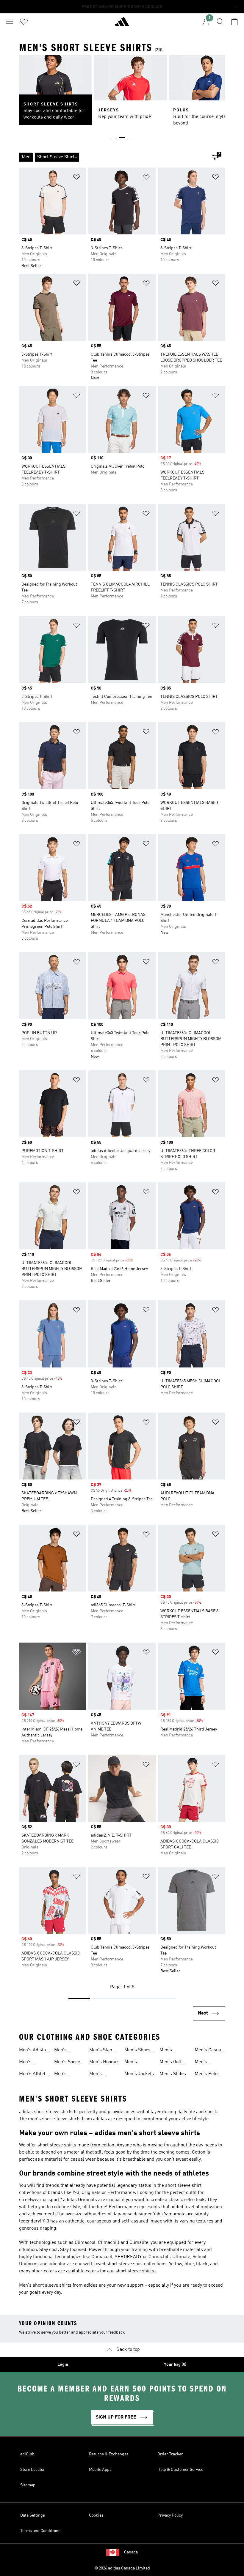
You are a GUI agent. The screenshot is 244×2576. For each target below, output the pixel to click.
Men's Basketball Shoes (65, 2075)
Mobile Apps (100, 2470)
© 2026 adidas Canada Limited (122, 2568)
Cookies (96, 2515)
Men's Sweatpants (207, 2063)
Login (63, 2364)
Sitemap (28, 2485)
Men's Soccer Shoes (68, 2063)
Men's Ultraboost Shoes (135, 2063)
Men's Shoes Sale (137, 2051)
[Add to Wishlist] (76, 178)
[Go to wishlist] (24, 22)
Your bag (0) (175, 2364)
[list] (112, 157)
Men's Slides (173, 2074)
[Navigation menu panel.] (10, 22)
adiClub (27, 2454)
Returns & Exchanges (109, 2454)
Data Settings (33, 2515)
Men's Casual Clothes (209, 2051)
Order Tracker (170, 2454)
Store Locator (33, 2470)
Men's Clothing (168, 2051)
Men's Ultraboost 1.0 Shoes (34, 2063)
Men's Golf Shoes (171, 2063)
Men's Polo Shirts (206, 2075)
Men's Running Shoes (98, 2075)
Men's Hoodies (104, 2062)
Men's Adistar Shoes (33, 2051)
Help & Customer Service (180, 2470)
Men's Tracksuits (65, 2051)
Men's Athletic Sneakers (34, 2075)
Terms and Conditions (40, 2531)
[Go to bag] (234, 22)
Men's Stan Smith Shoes (102, 2051)
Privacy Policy (170, 2515)
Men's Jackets (139, 2074)
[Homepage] (122, 24)
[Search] (220, 22)
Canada (131, 2552)
